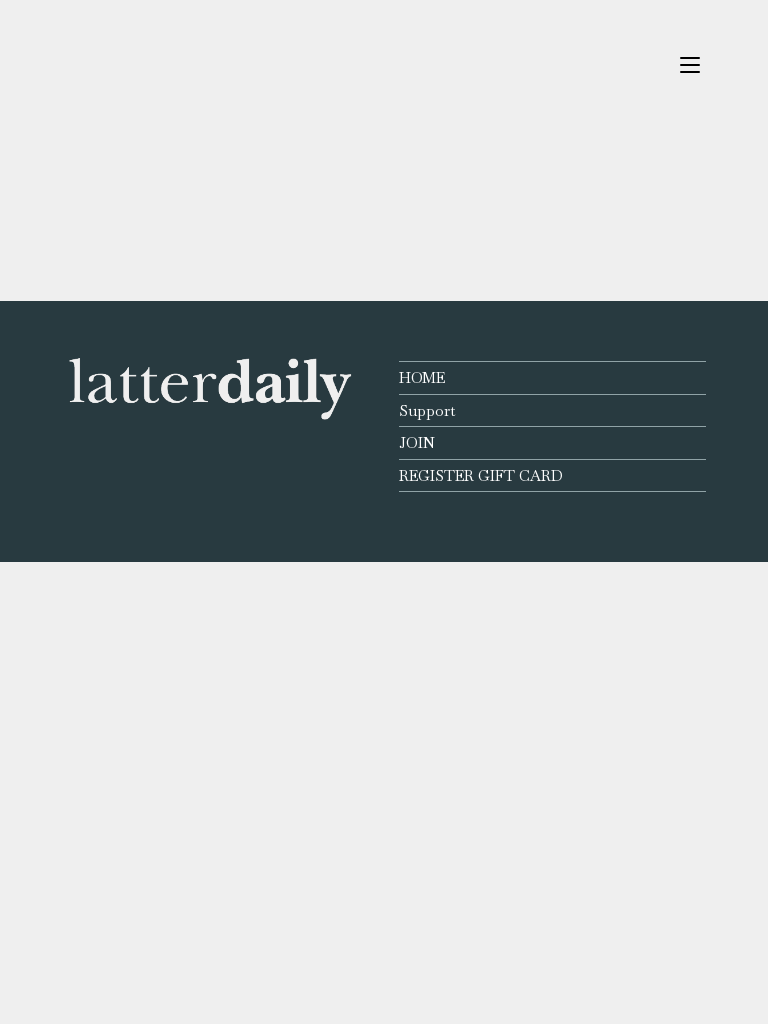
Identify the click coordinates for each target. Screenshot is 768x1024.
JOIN (417, 442)
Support (427, 410)
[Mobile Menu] (690, 64)
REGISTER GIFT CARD (481, 475)
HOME (422, 377)
